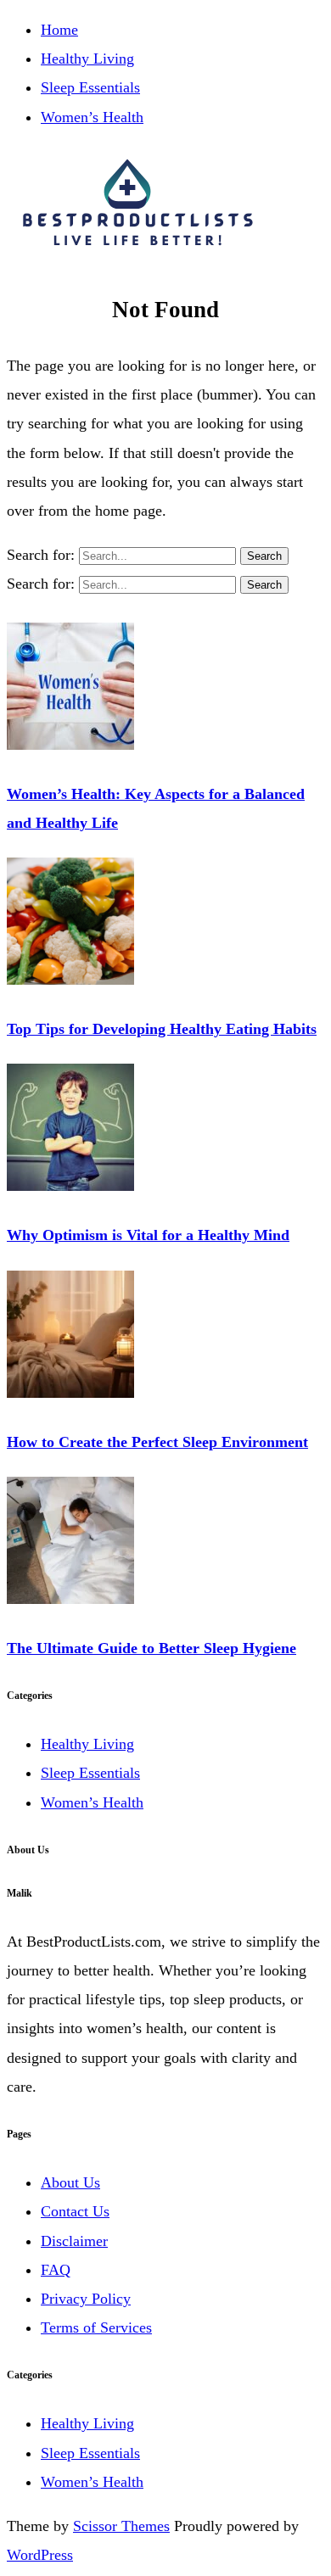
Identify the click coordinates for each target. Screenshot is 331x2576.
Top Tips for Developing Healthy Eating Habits (162, 1029)
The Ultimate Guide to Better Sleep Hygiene (151, 1648)
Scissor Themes (121, 2526)
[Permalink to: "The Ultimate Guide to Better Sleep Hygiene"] (70, 1599)
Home (59, 30)
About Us (70, 2182)
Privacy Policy (86, 2299)
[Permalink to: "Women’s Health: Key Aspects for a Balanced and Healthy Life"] (70, 745)
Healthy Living (87, 59)
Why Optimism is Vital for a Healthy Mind (148, 1235)
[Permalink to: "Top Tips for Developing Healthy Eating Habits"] (70, 980)
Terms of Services (96, 2327)
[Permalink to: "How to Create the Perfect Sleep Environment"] (70, 1393)
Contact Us (75, 2211)
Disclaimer (74, 2241)
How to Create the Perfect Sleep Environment (157, 1442)
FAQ (56, 2270)
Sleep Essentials (90, 87)
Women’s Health (92, 117)
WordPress (40, 2555)
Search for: (43, 555)
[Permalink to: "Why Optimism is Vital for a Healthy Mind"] (70, 1186)
